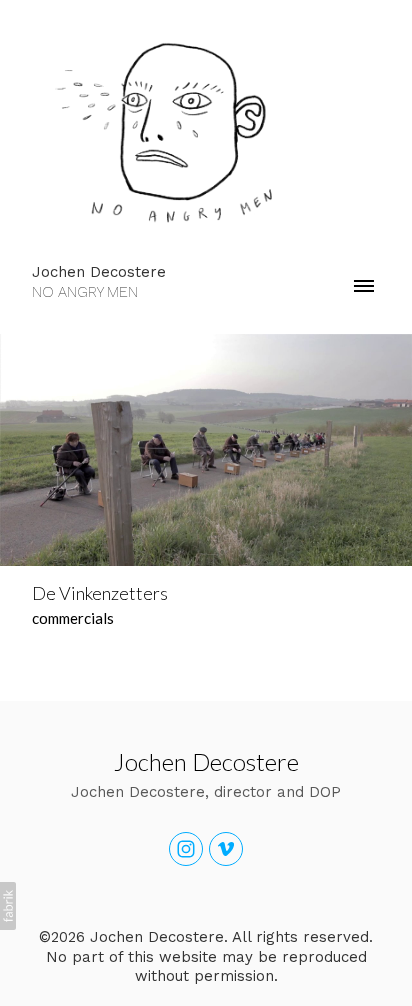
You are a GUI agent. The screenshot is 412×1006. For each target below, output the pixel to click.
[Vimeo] (226, 849)
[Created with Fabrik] (8, 906)
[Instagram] (186, 849)
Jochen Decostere (206, 761)
